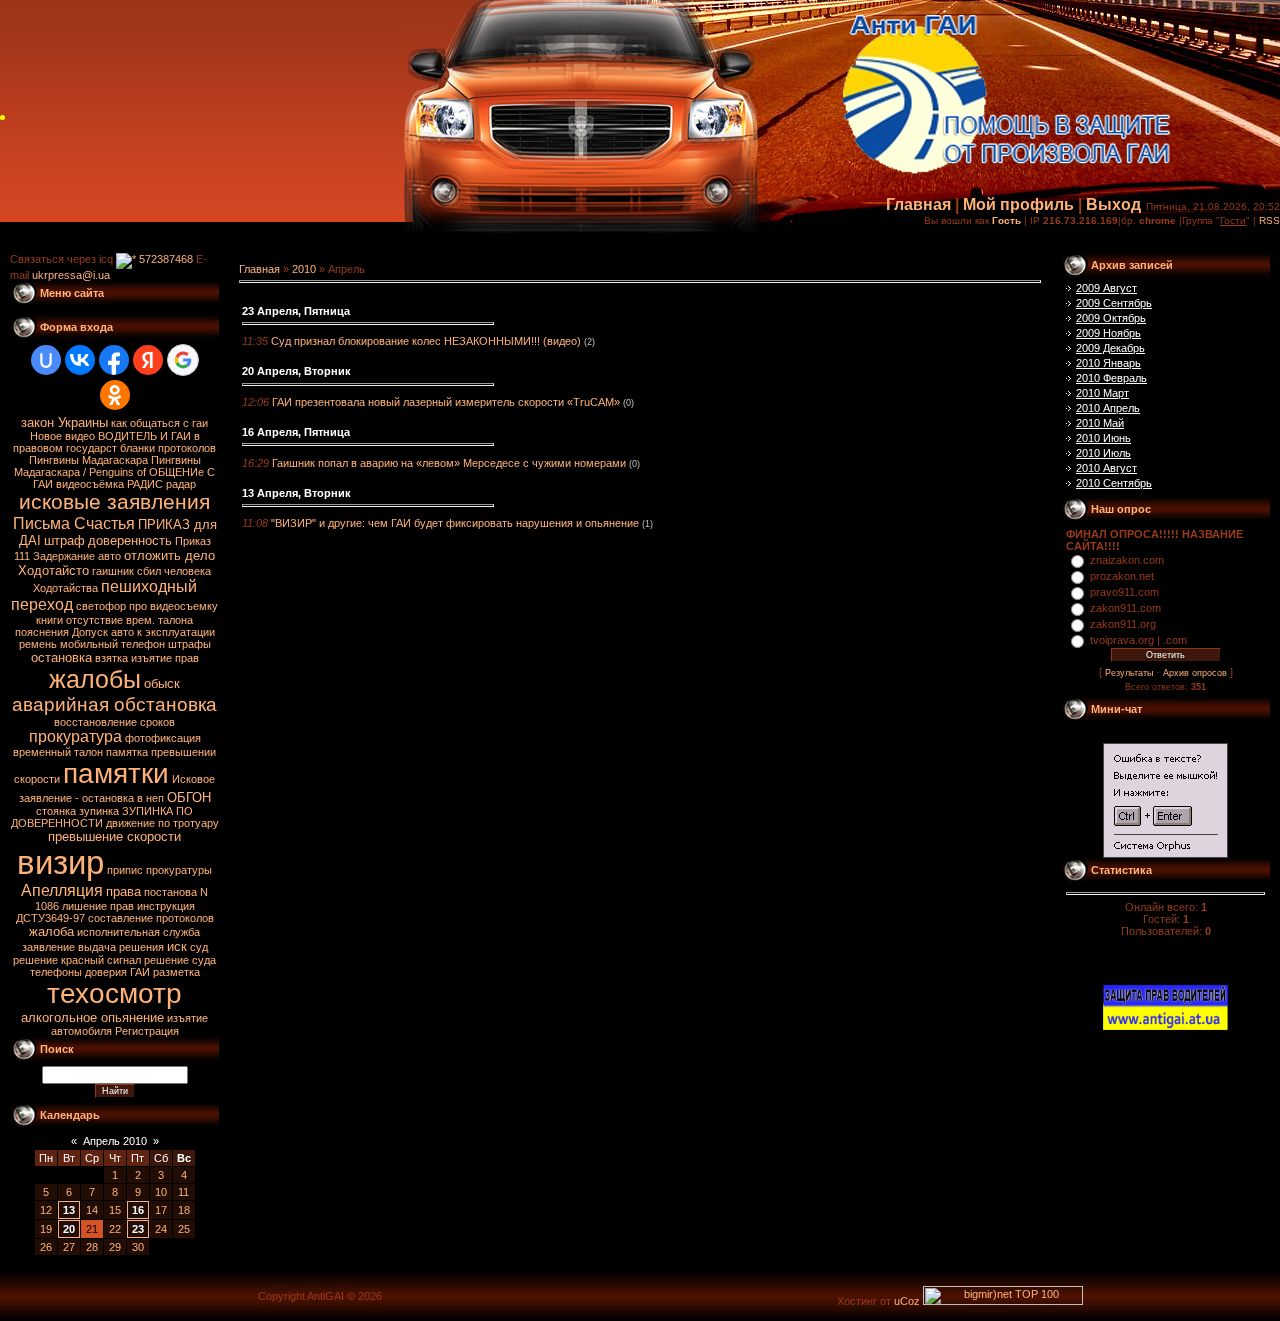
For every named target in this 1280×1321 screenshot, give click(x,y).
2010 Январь (1108, 363)
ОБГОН (189, 797)
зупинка (99, 811)
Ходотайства (65, 588)
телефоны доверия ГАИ (90, 972)
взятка (111, 658)
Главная (918, 204)
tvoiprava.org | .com (1138, 640)
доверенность (130, 540)
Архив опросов (1195, 673)
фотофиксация (163, 738)
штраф (64, 540)
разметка (176, 972)
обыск (162, 683)
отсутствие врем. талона (129, 620)
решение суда (180, 960)
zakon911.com (1125, 608)
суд (199, 947)
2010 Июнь (1103, 438)
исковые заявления (114, 502)
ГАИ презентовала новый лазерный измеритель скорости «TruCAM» (446, 402)
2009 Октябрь (1111, 318)
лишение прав (98, 906)
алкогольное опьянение (92, 1017)
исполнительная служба (138, 932)
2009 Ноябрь (1108, 333)
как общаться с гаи (159, 423)
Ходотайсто (53, 570)
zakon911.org (1123, 624)
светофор (101, 606)
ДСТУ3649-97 (50, 918)
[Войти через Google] (183, 360)
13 (69, 1210)
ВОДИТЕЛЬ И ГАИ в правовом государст (106, 442)
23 (138, 1229)
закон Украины (64, 422)
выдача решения (121, 947)
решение (35, 960)
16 (138, 1210)
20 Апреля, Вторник (296, 371)
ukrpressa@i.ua (71, 275)
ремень (38, 644)
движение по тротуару (162, 823)
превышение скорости (114, 836)
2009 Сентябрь (1114, 303)
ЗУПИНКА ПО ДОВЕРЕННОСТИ (102, 817)
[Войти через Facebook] (114, 360)
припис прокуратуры (159, 870)
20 (69, 1229)
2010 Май (1100, 423)
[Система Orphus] (1165, 854)
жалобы (95, 679)
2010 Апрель (1108, 408)
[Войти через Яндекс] (148, 360)
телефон (143, 644)
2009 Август (1106, 288)
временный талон (58, 752)
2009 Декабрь (1110, 348)
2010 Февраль (1111, 378)
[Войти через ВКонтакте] (80, 360)
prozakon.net (1122, 576)
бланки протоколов (168, 448)
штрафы (189, 644)
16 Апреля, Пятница (296, 432)
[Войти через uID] (46, 360)
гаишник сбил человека (151, 571)
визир (60, 862)
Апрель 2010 (115, 1141)
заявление (48, 947)
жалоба (51, 931)
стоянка (56, 811)
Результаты (1129, 673)
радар (181, 484)
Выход (1113, 204)
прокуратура (75, 736)
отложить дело (169, 555)
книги (49, 620)
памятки (116, 773)
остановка (61, 657)
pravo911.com (1124, 592)
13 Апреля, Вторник (296, 493)
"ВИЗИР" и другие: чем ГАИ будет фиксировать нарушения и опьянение (455, 523)
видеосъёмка (90, 484)
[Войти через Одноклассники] (115, 395)
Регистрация (147, 1031)
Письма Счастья (74, 523)
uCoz (907, 1301)
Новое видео (62, 436)
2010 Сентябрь (1114, 483)
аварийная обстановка (114, 704)
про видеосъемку (173, 606)
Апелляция (62, 890)
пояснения (42, 632)
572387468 (164, 259)
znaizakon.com (1127, 560)
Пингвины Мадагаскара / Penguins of (107, 466)
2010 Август (1106, 468)
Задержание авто (77, 556)
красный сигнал (101, 960)
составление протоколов (151, 918)
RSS (1269, 220)
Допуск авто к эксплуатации (143, 632)
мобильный (89, 644)
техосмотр (114, 993)
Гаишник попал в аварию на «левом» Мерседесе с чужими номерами (449, 463)
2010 (304, 269)
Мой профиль (1018, 204)
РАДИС (145, 484)
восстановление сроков (114, 722)
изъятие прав (165, 658)
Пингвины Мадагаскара (88, 460)
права (123, 891)
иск (177, 946)
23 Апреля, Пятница (296, 311)
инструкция (166, 906)
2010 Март (1102, 393)
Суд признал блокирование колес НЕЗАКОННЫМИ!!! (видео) (426, 341)
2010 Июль (1103, 453)
